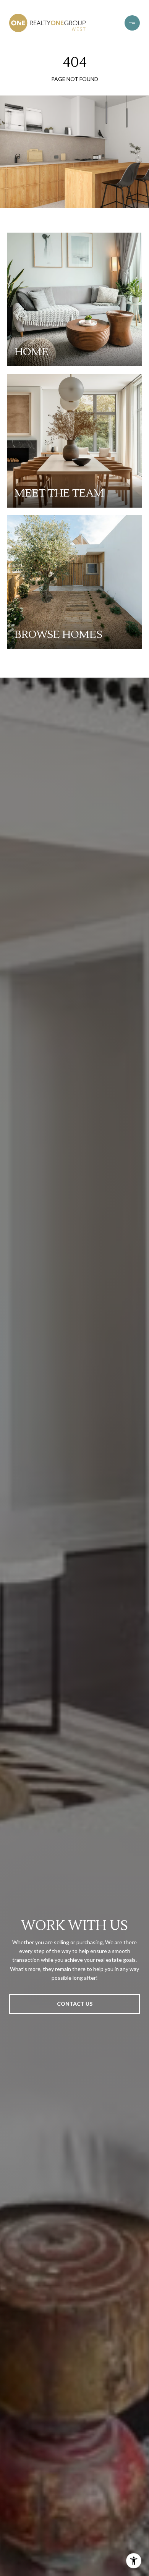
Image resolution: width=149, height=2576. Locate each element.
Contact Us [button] (75, 2004)
